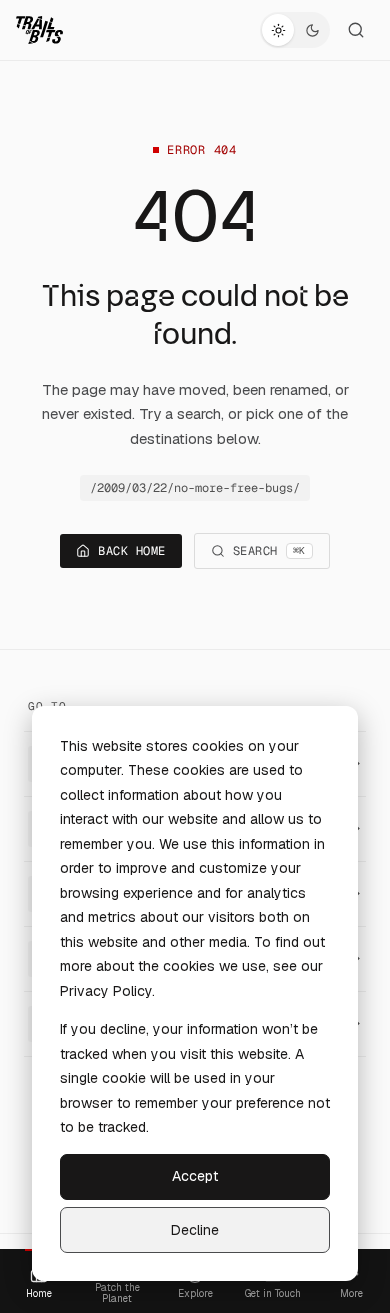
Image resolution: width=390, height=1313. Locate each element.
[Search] (356, 30)
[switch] (295, 30)
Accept (195, 1176)
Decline (195, 1230)
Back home (131, 551)
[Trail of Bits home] (39, 30)
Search (269, 551)
